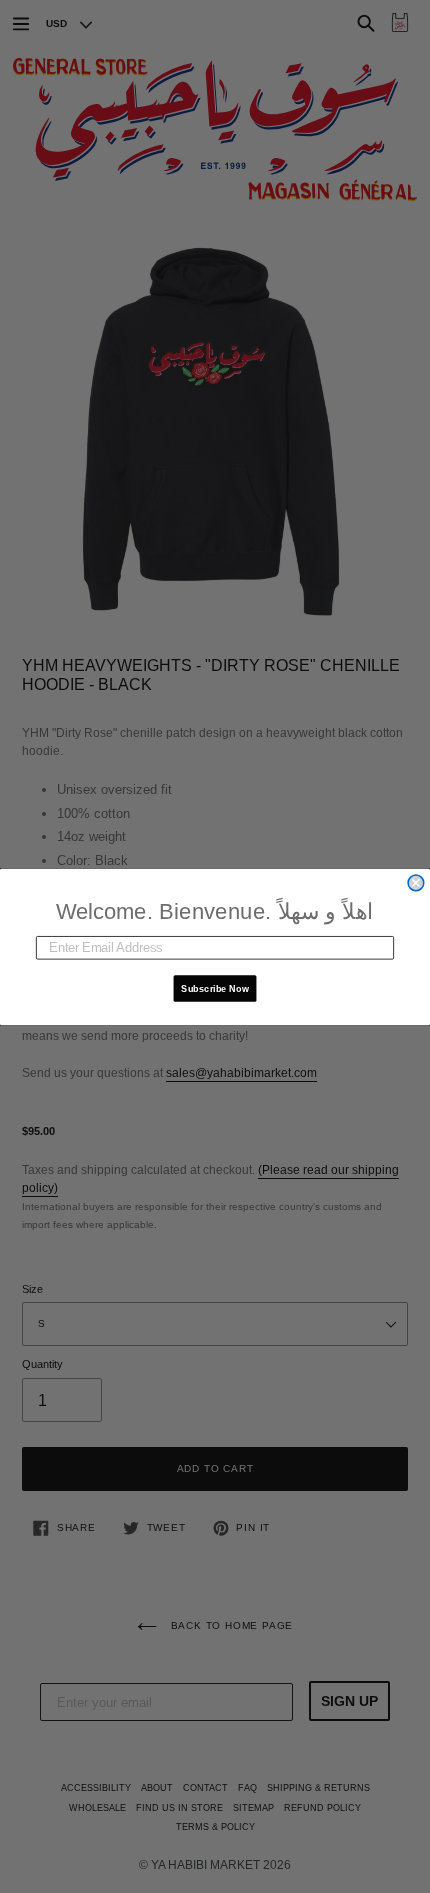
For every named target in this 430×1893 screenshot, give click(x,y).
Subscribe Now (214, 987)
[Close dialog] (416, 883)
